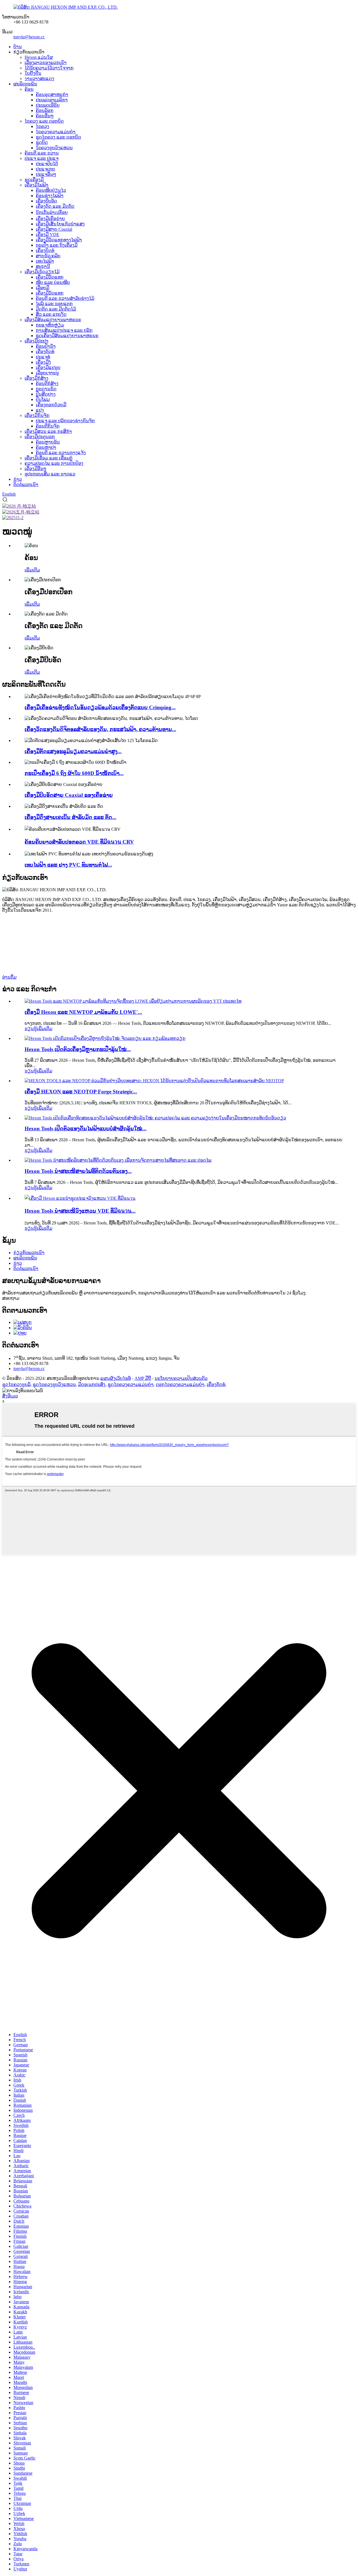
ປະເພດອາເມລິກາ (52, 100)
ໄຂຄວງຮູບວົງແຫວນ (54, 148)
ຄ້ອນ (29, 89)
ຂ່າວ (18, 479)
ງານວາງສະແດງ (39, 79)
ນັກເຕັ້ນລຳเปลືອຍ (52, 212)
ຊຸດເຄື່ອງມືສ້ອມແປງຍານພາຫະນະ (67, 336)
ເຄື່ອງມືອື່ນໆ (36, 469)
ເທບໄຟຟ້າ (45, 261)
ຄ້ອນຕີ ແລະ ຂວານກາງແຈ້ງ (61, 453)
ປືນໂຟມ (43, 399)
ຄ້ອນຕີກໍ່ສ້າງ (47, 383)
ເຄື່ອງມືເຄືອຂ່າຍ (50, 219)
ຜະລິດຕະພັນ (25, 84)
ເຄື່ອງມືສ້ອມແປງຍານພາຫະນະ (53, 320)
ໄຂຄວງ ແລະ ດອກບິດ (44, 121)
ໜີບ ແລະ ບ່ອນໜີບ (53, 282)
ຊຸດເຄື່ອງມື (34, 180)
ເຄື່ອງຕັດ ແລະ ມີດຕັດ (55, 206)
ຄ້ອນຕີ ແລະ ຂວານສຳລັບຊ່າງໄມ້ (65, 298)
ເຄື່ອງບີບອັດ (46, 201)
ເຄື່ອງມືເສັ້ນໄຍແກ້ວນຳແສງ (60, 224)
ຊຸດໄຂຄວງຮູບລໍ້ (16, 1384)
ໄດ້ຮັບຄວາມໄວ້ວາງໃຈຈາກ (49, 68)
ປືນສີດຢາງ (46, 394)
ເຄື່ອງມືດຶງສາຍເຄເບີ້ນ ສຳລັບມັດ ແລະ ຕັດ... (70, 817)
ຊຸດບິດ (42, 142)
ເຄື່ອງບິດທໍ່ (45, 250)
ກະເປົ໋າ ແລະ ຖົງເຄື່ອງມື (57, 245)
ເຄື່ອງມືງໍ (43, 362)
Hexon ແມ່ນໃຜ (39, 57)
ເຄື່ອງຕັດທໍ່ (45, 352)
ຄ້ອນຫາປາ (46, 447)
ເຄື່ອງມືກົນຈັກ (37, 415)
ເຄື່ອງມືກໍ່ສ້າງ (36, 378)
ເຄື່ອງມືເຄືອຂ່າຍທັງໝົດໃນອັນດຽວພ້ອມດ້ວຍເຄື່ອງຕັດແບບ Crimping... (100, 707)
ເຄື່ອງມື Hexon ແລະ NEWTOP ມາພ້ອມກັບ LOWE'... (83, 1012)
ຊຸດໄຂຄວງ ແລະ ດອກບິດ (58, 137)
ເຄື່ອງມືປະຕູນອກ (40, 437)
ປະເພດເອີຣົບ (48, 105)
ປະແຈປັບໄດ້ (47, 164)
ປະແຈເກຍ (45, 169)
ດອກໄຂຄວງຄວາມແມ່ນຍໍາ (180, 1384)
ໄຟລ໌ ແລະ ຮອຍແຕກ (54, 304)
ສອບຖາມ (11, 1298)
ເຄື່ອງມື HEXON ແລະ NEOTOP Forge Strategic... (81, 1092)
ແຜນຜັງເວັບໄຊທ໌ (116, 1378)
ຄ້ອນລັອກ (45, 110)
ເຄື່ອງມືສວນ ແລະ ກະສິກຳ (48, 431)
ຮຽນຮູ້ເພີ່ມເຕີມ (38, 1029)
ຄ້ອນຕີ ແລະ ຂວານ (42, 153)
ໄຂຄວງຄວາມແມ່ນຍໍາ (56, 132)
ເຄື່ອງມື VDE (48, 235)
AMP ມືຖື (143, 1378)
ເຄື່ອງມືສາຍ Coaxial (54, 229)
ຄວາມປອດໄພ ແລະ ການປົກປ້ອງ (54, 463)
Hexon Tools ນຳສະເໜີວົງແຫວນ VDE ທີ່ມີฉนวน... (80, 1211)
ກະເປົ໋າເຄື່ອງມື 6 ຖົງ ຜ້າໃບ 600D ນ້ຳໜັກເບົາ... (74, 773)
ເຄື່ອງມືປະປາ (36, 341)
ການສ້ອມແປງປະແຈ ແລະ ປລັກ (64, 330)
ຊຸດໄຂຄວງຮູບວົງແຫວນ (54, 1384)
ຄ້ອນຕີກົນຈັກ (48, 426)
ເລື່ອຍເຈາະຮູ (47, 373)
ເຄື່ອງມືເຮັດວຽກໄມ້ (42, 272)
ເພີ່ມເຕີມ (32, 570)
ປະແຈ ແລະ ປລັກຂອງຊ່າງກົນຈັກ (65, 421)
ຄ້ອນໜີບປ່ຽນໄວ (51, 190)
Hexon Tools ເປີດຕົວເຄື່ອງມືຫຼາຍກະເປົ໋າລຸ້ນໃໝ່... (78, 1049)
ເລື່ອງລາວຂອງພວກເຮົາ (46, 63)
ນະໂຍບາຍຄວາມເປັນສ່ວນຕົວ (181, 1378)
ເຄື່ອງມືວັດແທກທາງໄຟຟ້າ (59, 240)
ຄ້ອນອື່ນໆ (45, 116)
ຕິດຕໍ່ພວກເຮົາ (26, 485)
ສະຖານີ (43, 266)
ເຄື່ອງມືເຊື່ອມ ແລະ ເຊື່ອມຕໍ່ (49, 458)
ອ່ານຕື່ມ (9, 977)
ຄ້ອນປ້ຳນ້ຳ (46, 346)
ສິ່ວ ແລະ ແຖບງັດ (51, 314)
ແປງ (40, 410)
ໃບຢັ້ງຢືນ (33, 73)
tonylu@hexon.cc (29, 37)
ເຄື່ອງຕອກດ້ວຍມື (51, 405)
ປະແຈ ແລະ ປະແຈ (42, 158)
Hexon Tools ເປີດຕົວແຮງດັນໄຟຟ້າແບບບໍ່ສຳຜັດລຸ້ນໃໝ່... (86, 1129)
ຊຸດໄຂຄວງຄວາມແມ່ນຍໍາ (131, 1384)
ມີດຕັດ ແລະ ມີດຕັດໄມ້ (56, 309)
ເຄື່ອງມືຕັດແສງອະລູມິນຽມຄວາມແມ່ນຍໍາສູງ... (73, 751)
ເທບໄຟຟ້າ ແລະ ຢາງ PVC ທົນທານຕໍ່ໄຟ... (68, 865)
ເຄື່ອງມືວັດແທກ (50, 277)
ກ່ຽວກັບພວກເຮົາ (29, 1253)
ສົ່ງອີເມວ (10, 1396)
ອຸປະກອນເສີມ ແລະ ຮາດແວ (50, 474)
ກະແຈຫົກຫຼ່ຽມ (50, 325)
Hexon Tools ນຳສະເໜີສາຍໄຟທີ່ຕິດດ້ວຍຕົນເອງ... (78, 1171)
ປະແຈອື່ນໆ (46, 174)
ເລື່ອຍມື (43, 288)
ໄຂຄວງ (43, 126)
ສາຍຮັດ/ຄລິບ (48, 256)
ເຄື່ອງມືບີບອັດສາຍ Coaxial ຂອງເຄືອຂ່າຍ (69, 795)
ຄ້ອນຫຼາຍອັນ (48, 442)
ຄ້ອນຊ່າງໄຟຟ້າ (50, 196)
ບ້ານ (18, 47)
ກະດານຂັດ (46, 389)
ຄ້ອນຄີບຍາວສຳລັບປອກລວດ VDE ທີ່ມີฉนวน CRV (79, 842)
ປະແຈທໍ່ (43, 357)
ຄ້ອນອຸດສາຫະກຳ (52, 95)
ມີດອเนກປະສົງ (92, 1384)
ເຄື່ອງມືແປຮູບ (48, 368)
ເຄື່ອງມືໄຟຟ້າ (36, 185)
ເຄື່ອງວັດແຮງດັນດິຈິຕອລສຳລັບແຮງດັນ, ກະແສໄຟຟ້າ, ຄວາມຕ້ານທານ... (100, 729)
